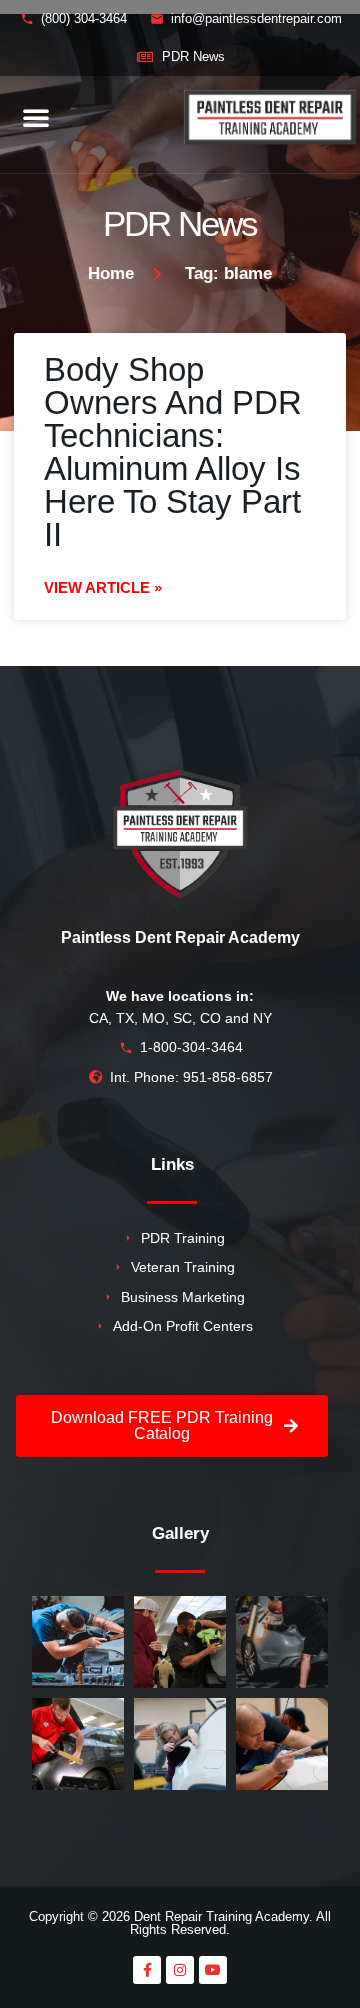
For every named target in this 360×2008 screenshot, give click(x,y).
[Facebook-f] (147, 1970)
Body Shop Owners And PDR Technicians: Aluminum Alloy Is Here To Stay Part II (173, 452)
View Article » (103, 587)
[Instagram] (180, 1970)
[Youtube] (213, 1970)
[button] (36, 117)
